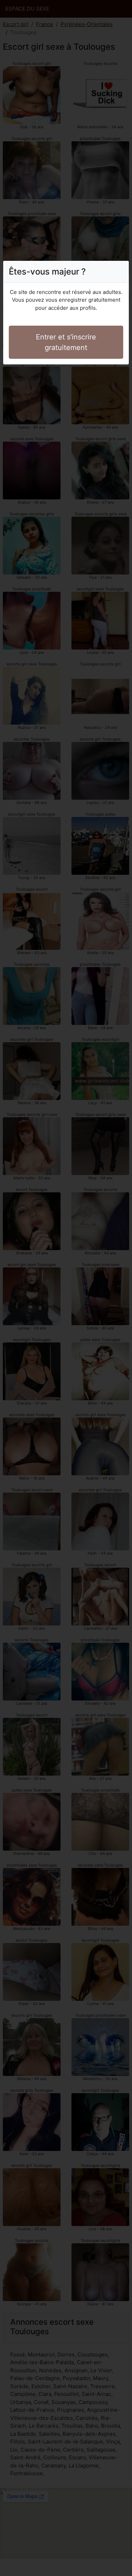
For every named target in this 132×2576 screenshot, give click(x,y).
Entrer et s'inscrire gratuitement (66, 342)
